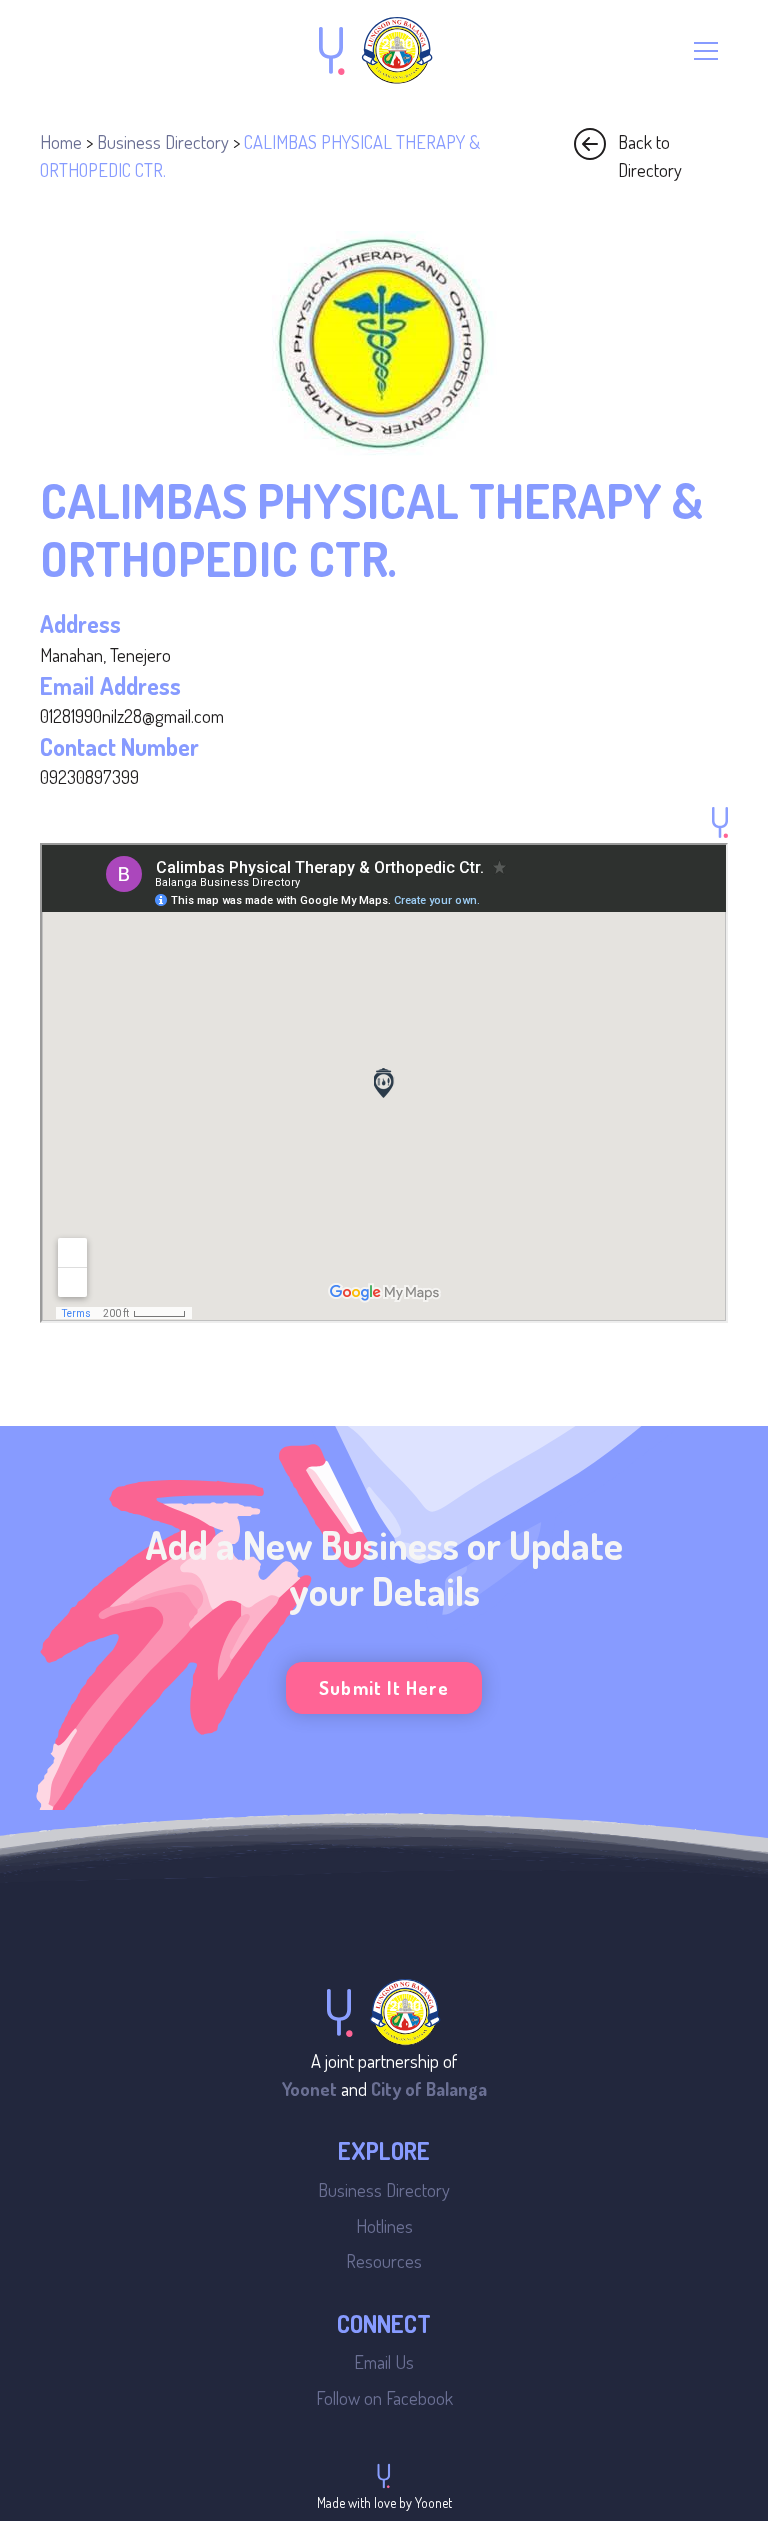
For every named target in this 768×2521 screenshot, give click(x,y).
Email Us (384, 2361)
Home (61, 141)
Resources (384, 2260)
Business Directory (163, 141)
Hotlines (384, 2225)
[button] (706, 51)
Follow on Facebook (384, 2397)
